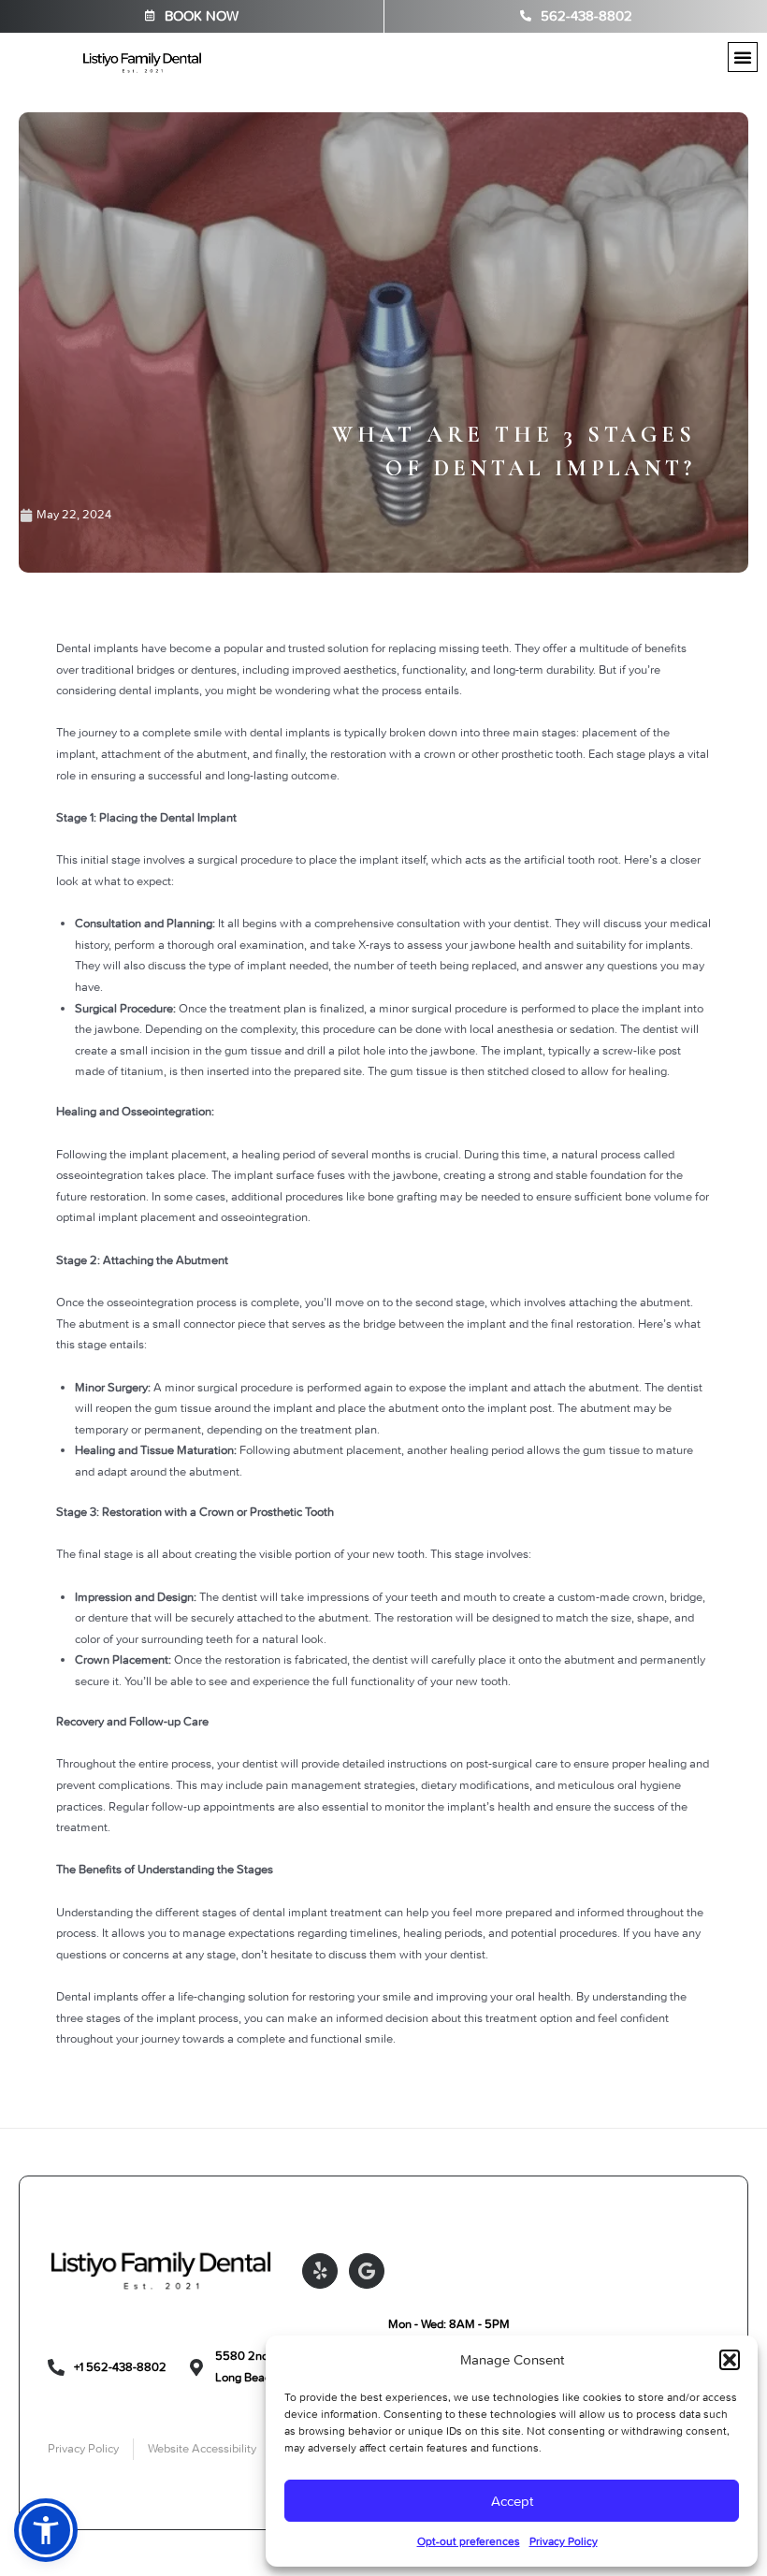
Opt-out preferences (469, 2541)
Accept (512, 2501)
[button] (730, 2360)
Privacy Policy (564, 2541)
